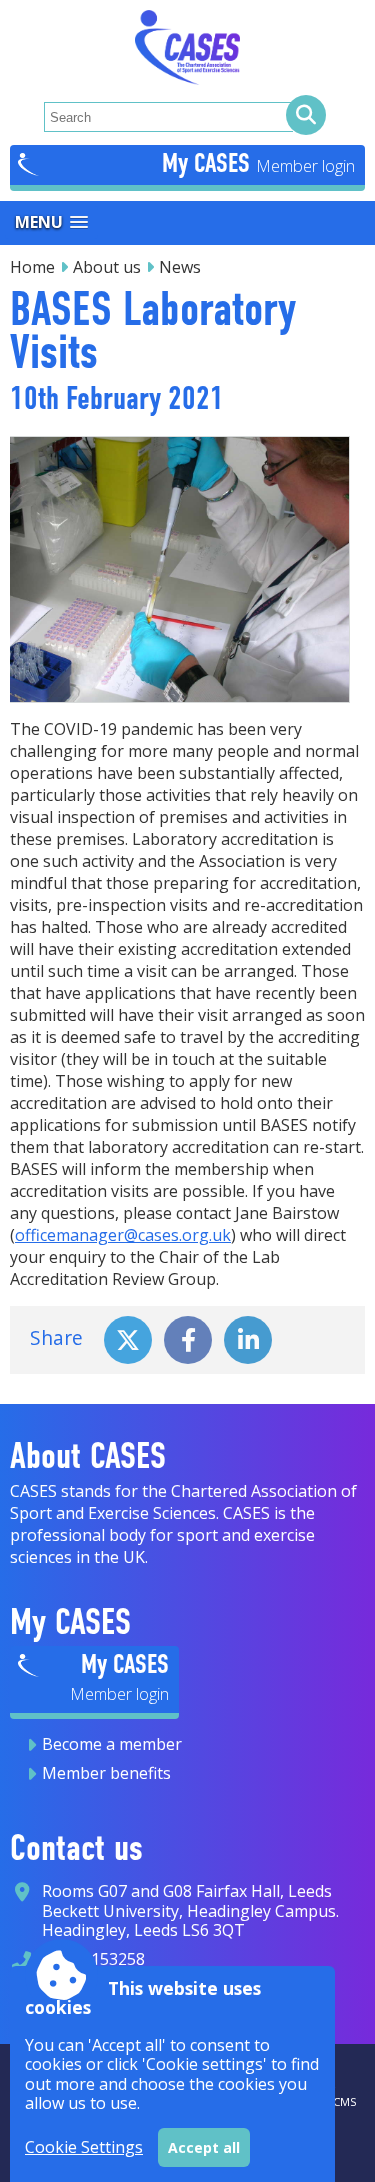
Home (32, 267)
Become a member (112, 1744)
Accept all (204, 2147)
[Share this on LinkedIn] (248, 1337)
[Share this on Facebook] (188, 1337)
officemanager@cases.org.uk (123, 1235)
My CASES (209, 163)
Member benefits (106, 1773)
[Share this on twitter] (128, 1337)
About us (107, 267)
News (180, 267)
